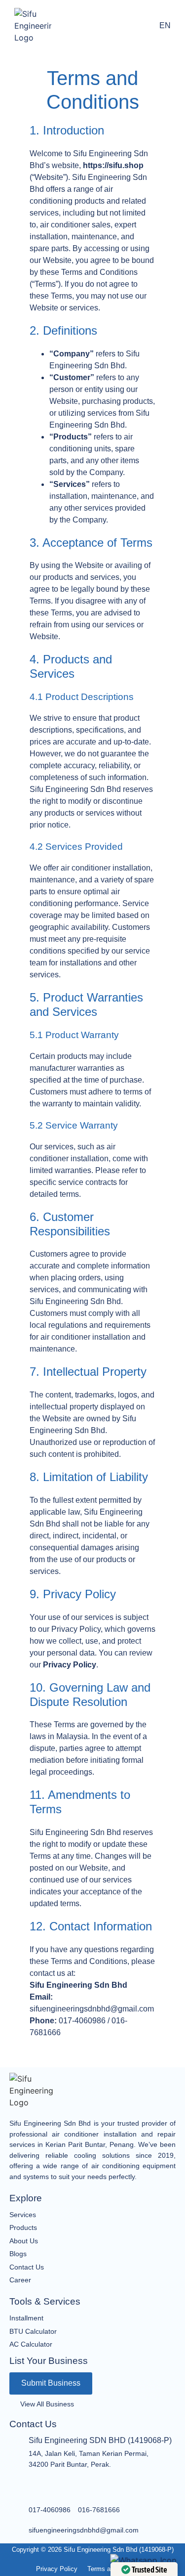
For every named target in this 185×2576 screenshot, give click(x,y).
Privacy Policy (70, 1665)
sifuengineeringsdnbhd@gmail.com (84, 2530)
